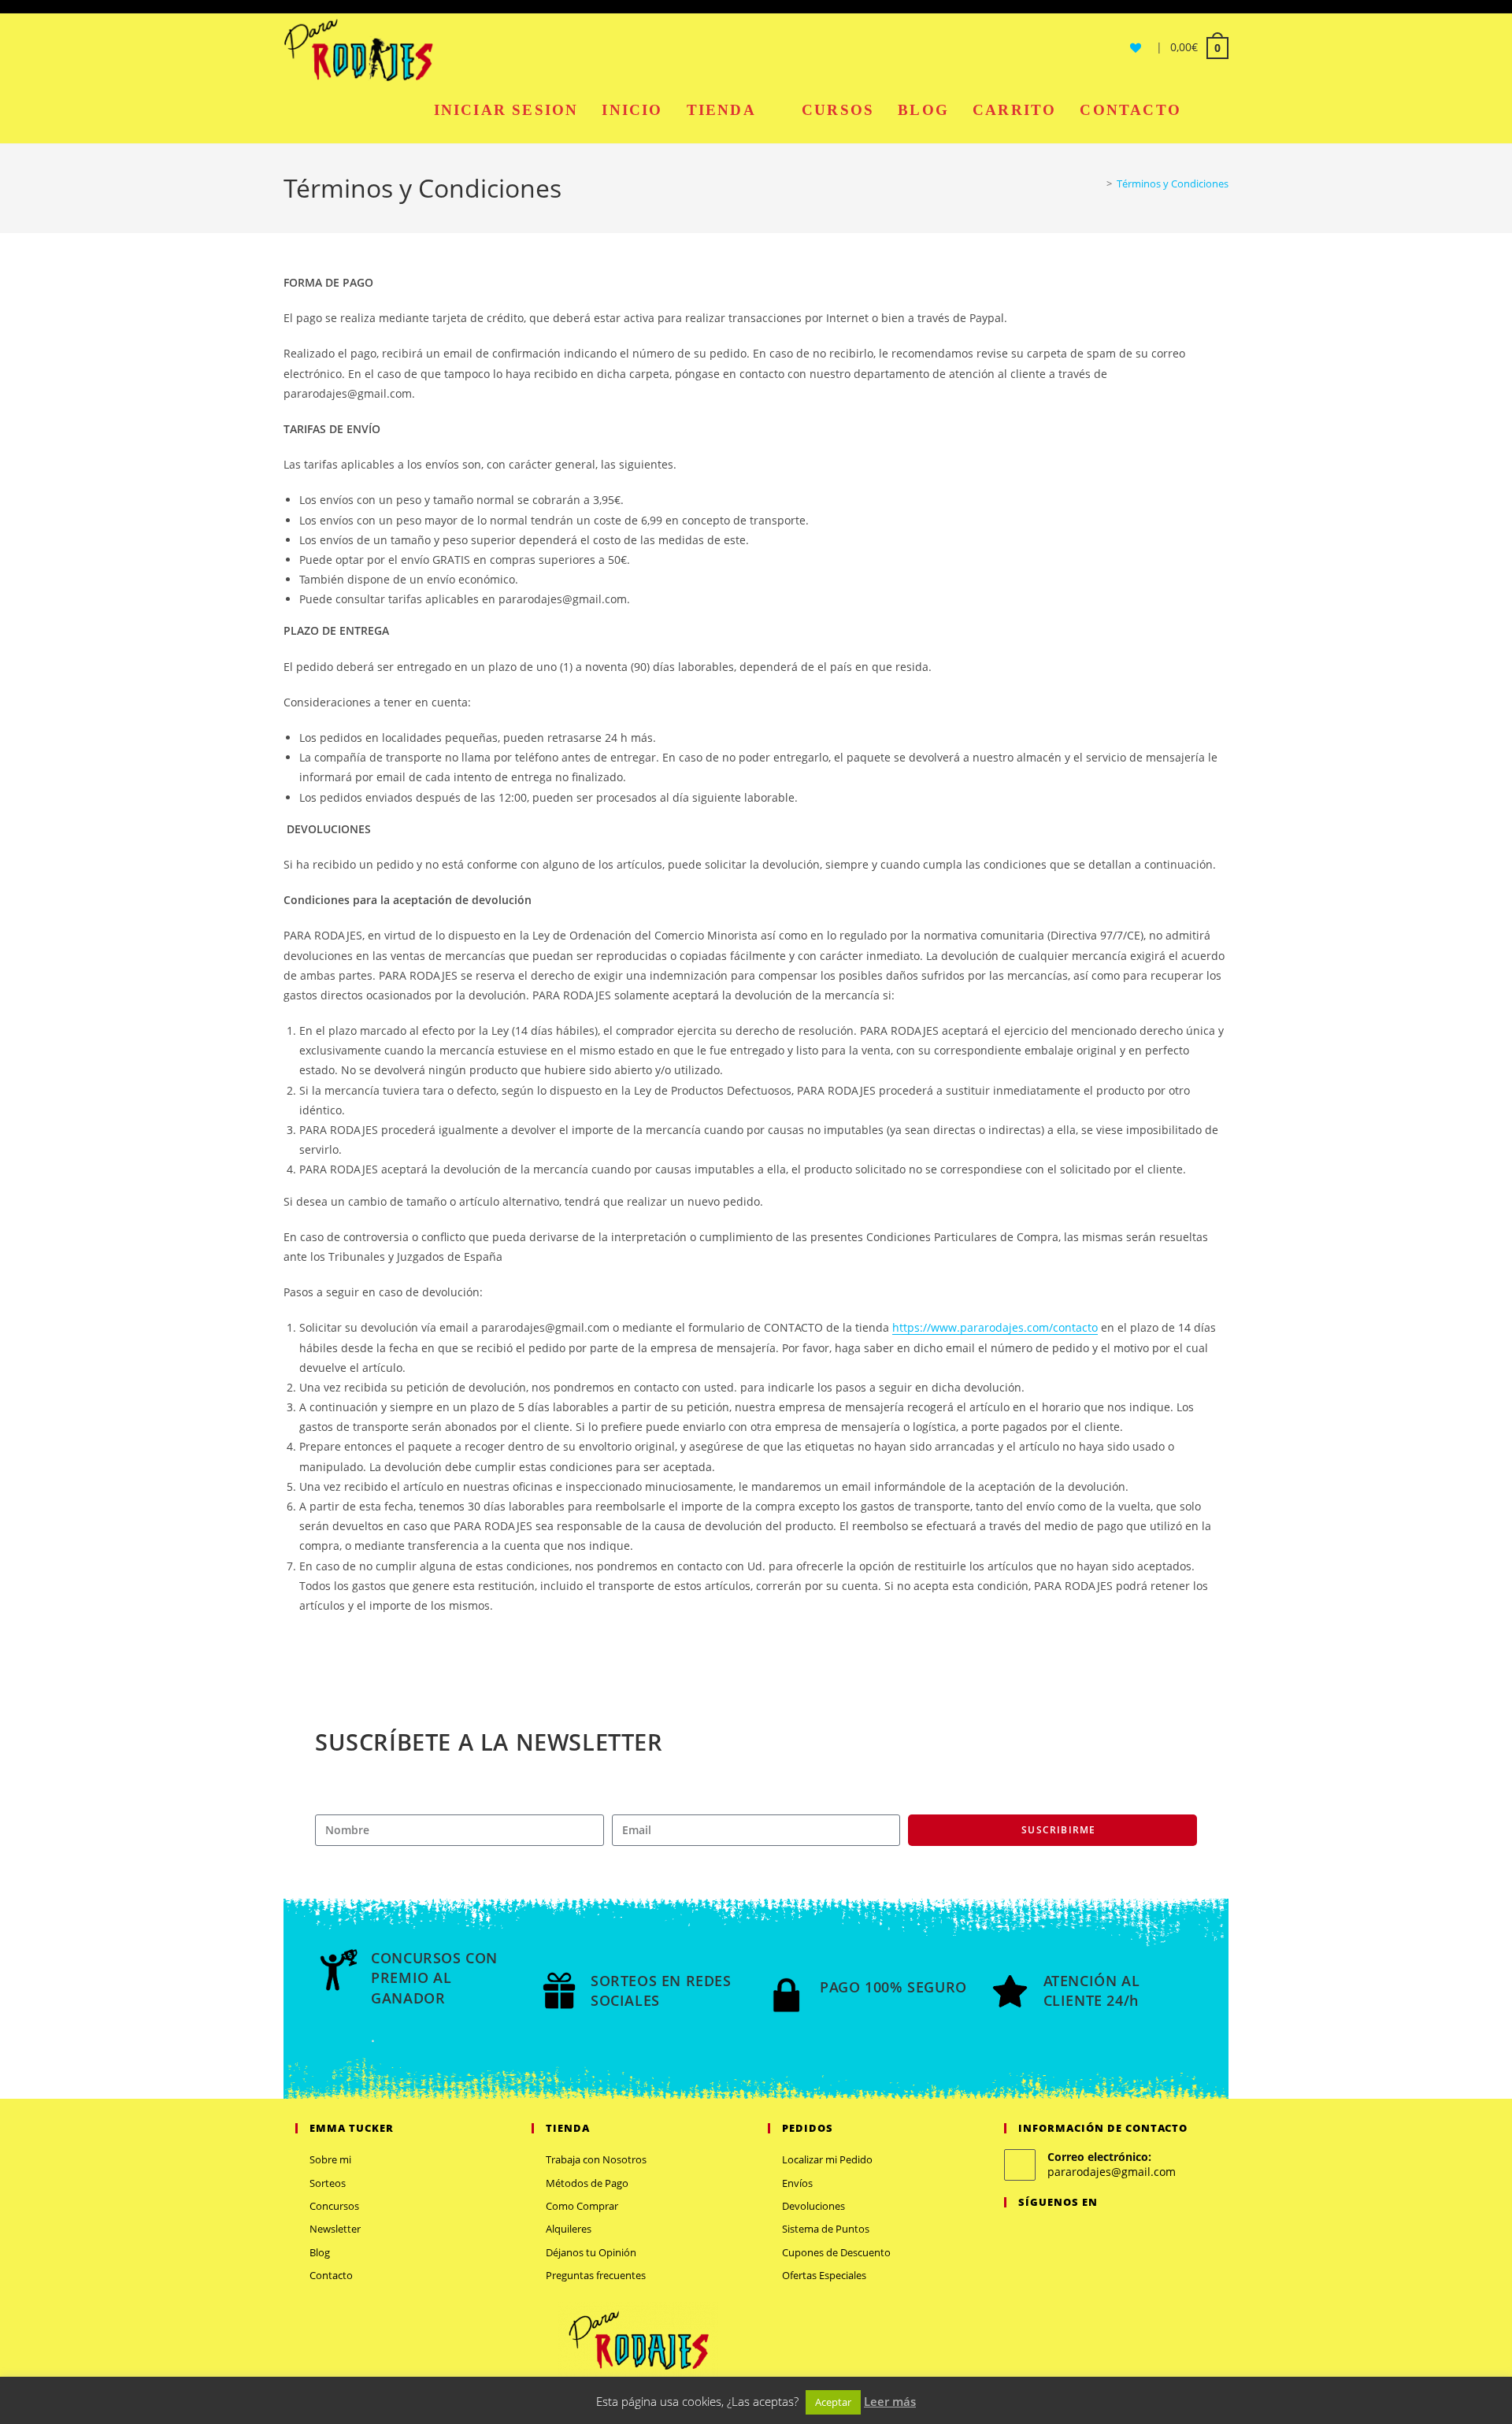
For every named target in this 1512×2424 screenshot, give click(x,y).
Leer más (890, 2401)
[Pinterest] (1070, 2235)
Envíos (797, 2183)
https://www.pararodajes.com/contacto (995, 1327)
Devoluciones (813, 2206)
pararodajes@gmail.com (1112, 2172)
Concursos (334, 2206)
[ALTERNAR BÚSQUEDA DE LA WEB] (1211, 110)
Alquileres (569, 2229)
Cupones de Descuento (836, 2252)
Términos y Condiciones (1173, 183)
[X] (1014, 2235)
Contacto (331, 2275)
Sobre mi (330, 2159)
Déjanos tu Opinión (591, 2252)
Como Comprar (582, 2206)
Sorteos (328, 2183)
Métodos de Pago (587, 2183)
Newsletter (335, 2229)
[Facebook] (1032, 2235)
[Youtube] (1089, 2235)
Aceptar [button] (833, 2402)
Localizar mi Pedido (827, 2159)
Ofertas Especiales (824, 2275)
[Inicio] (1098, 183)
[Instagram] (1051, 2235)
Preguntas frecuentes (596, 2275)
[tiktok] (1108, 2235)
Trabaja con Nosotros (596, 2159)
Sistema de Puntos (826, 2229)
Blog (320, 2252)
